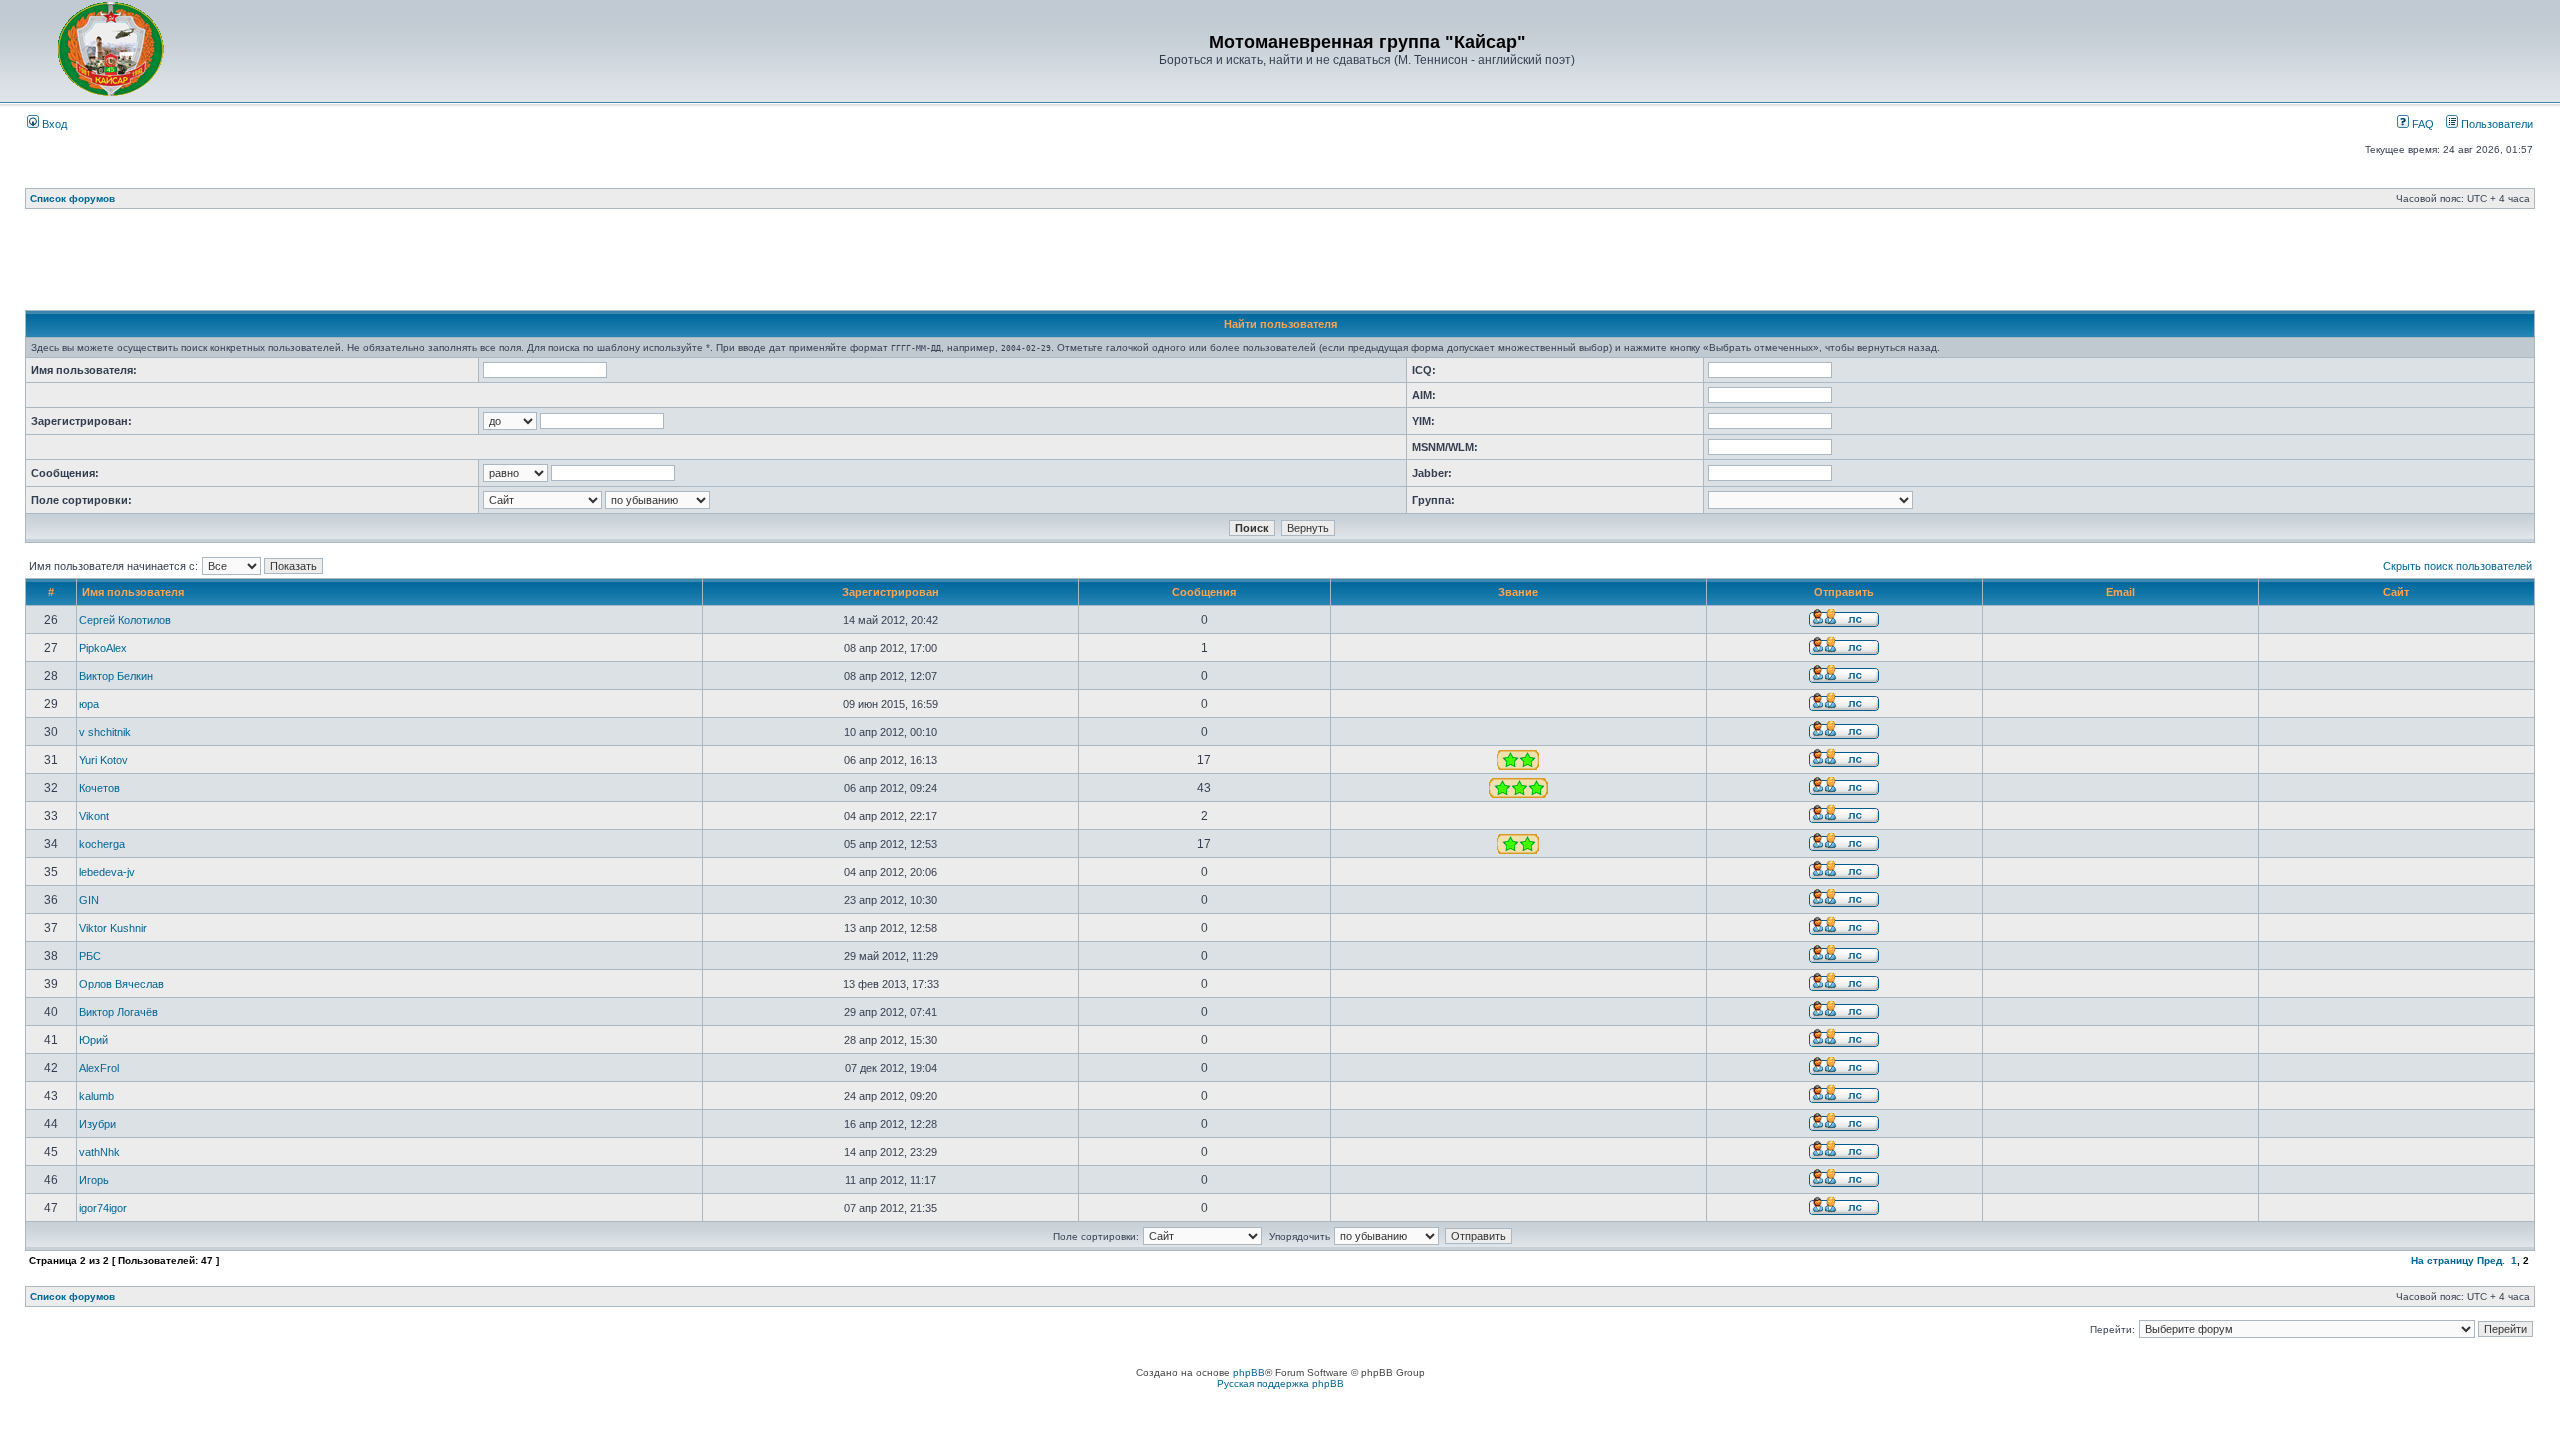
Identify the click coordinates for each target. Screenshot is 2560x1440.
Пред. (2491, 1260)
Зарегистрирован (890, 592)
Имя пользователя (133, 592)
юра (89, 704)
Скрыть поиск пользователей (2457, 566)
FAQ (2421, 124)
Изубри (97, 1124)
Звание (1518, 592)
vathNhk (99, 1152)
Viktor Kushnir (113, 928)
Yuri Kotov (103, 760)
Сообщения (1204, 592)
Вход (53, 124)
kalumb (96, 1096)
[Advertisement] (1280, 265)
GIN (89, 900)
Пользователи (2495, 124)
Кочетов (99, 788)
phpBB (1249, 1372)
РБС (90, 956)
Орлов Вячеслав (121, 984)
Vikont (94, 816)
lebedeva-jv (107, 872)
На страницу (2442, 1260)
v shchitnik (105, 732)
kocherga (102, 844)
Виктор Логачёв (118, 1012)
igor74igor (103, 1208)
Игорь (94, 1180)
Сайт (2396, 592)
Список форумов (72, 198)
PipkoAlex (103, 648)
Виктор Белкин (116, 676)
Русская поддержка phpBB (1280, 1383)
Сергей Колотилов (125, 620)
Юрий (93, 1040)
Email (2120, 592)
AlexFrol (99, 1068)
